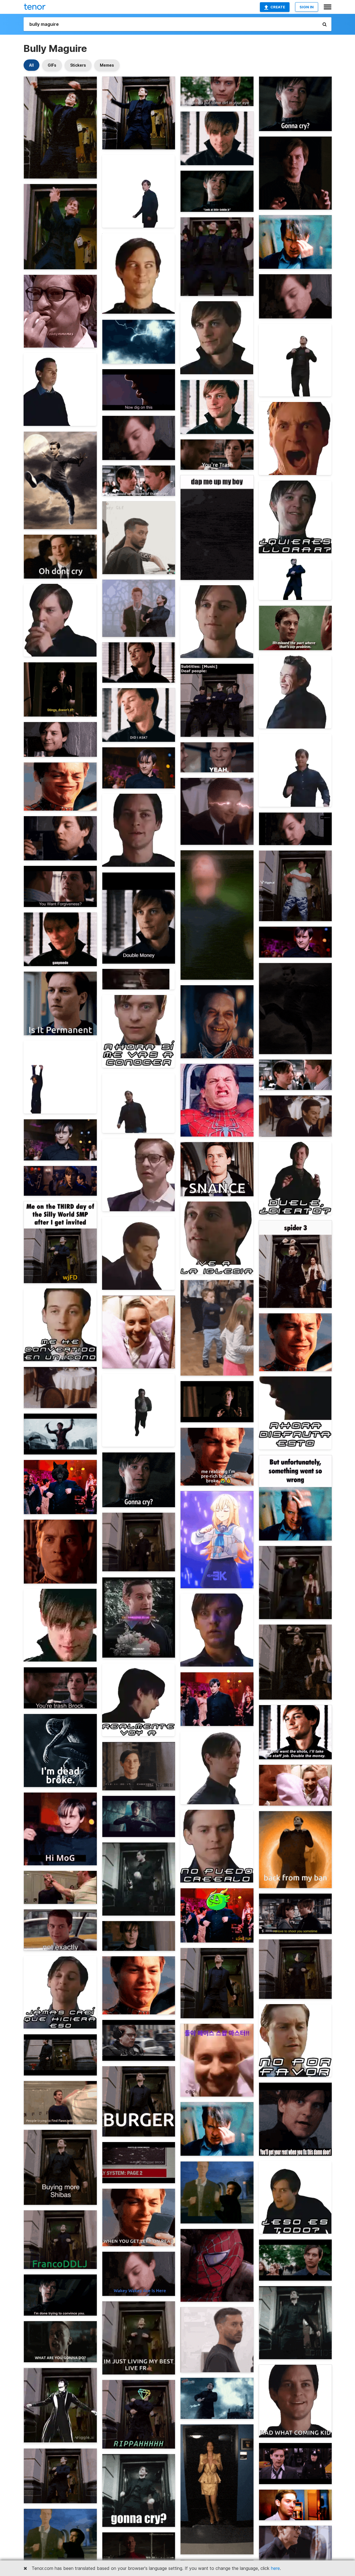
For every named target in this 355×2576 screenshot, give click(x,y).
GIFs (52, 65)
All (31, 65)
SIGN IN (307, 7)
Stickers (78, 65)
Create (278, 7)
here (275, 2568)
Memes (107, 65)
